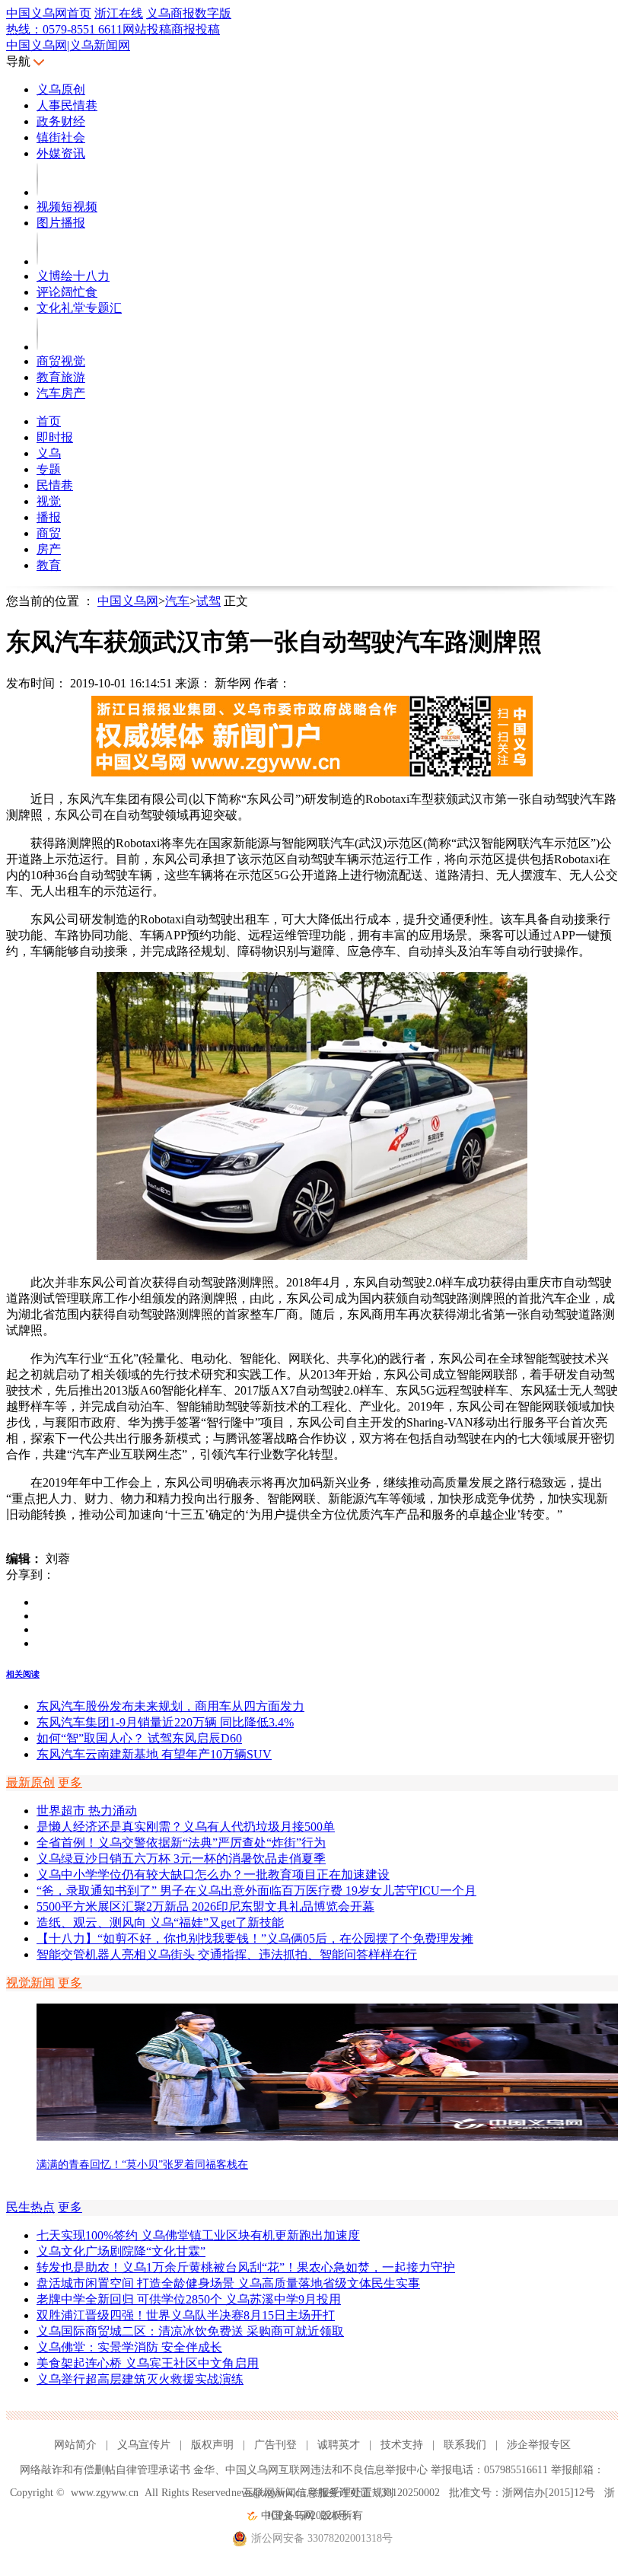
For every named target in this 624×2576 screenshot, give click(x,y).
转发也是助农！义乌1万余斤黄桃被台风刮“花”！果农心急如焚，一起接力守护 (246, 2267)
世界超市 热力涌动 (87, 1811)
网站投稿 (147, 29)
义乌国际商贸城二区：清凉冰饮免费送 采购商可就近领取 (190, 2331)
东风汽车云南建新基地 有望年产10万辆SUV (154, 1754)
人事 (49, 105)
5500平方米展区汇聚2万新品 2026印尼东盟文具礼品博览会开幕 (205, 1906)
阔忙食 (79, 292)
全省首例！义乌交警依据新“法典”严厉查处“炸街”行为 (181, 1843)
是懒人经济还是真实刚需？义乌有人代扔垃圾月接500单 (186, 1827)
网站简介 (75, 2445)
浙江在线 (119, 13)
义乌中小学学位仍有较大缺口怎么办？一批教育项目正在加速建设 (213, 1875)
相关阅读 (23, 1674)
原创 (73, 89)
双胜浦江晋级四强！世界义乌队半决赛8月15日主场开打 (186, 2315)
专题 (49, 469)
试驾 (209, 601)
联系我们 (465, 2445)
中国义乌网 (128, 601)
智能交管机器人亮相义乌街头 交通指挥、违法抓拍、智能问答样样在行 (227, 1954)
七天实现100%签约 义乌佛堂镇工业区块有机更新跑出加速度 (198, 2235)
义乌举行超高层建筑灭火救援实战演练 (140, 2379)
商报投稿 (196, 29)
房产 (73, 393)
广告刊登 (275, 2445)
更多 (70, 1782)
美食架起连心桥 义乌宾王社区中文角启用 (148, 2363)
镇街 (49, 137)
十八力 (91, 276)
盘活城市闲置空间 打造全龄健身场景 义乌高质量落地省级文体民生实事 (228, 2283)
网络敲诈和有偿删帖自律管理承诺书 (105, 2470)
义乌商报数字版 (189, 13)
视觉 (73, 361)
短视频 (79, 207)
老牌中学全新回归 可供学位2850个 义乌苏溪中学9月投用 (189, 2299)
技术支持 (402, 2445)
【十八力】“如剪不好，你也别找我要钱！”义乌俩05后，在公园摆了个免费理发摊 (255, 1938)
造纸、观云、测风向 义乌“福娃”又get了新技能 (160, 1922)
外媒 (49, 153)
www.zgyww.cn (105, 2493)
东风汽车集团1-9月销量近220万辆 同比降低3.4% (165, 1722)
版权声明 (212, 2445)
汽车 (49, 393)
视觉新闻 (30, 1983)
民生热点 (30, 2207)
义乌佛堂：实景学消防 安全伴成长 (129, 2347)
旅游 (73, 377)
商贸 (49, 361)
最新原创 (30, 1782)
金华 (204, 2470)
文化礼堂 (61, 308)
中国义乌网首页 (49, 13)
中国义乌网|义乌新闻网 (68, 45)
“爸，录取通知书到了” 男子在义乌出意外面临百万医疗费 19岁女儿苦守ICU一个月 (256, 1891)
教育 (49, 377)
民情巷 (79, 105)
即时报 (55, 437)
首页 (49, 421)
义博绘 (55, 276)
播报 (73, 223)
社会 (73, 137)
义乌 (49, 89)
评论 (49, 292)
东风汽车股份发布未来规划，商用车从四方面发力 (170, 1706)
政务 (49, 121)
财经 (73, 121)
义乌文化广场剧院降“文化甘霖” (121, 2251)
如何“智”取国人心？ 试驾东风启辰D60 (139, 1738)
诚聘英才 (339, 2445)
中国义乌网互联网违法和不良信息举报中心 (326, 2470)
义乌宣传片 (144, 2445)
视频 (49, 207)
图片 (49, 223)
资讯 (73, 153)
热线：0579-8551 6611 (64, 29)
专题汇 (103, 308)
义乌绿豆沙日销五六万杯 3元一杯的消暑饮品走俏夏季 (181, 1859)
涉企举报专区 (539, 2445)
